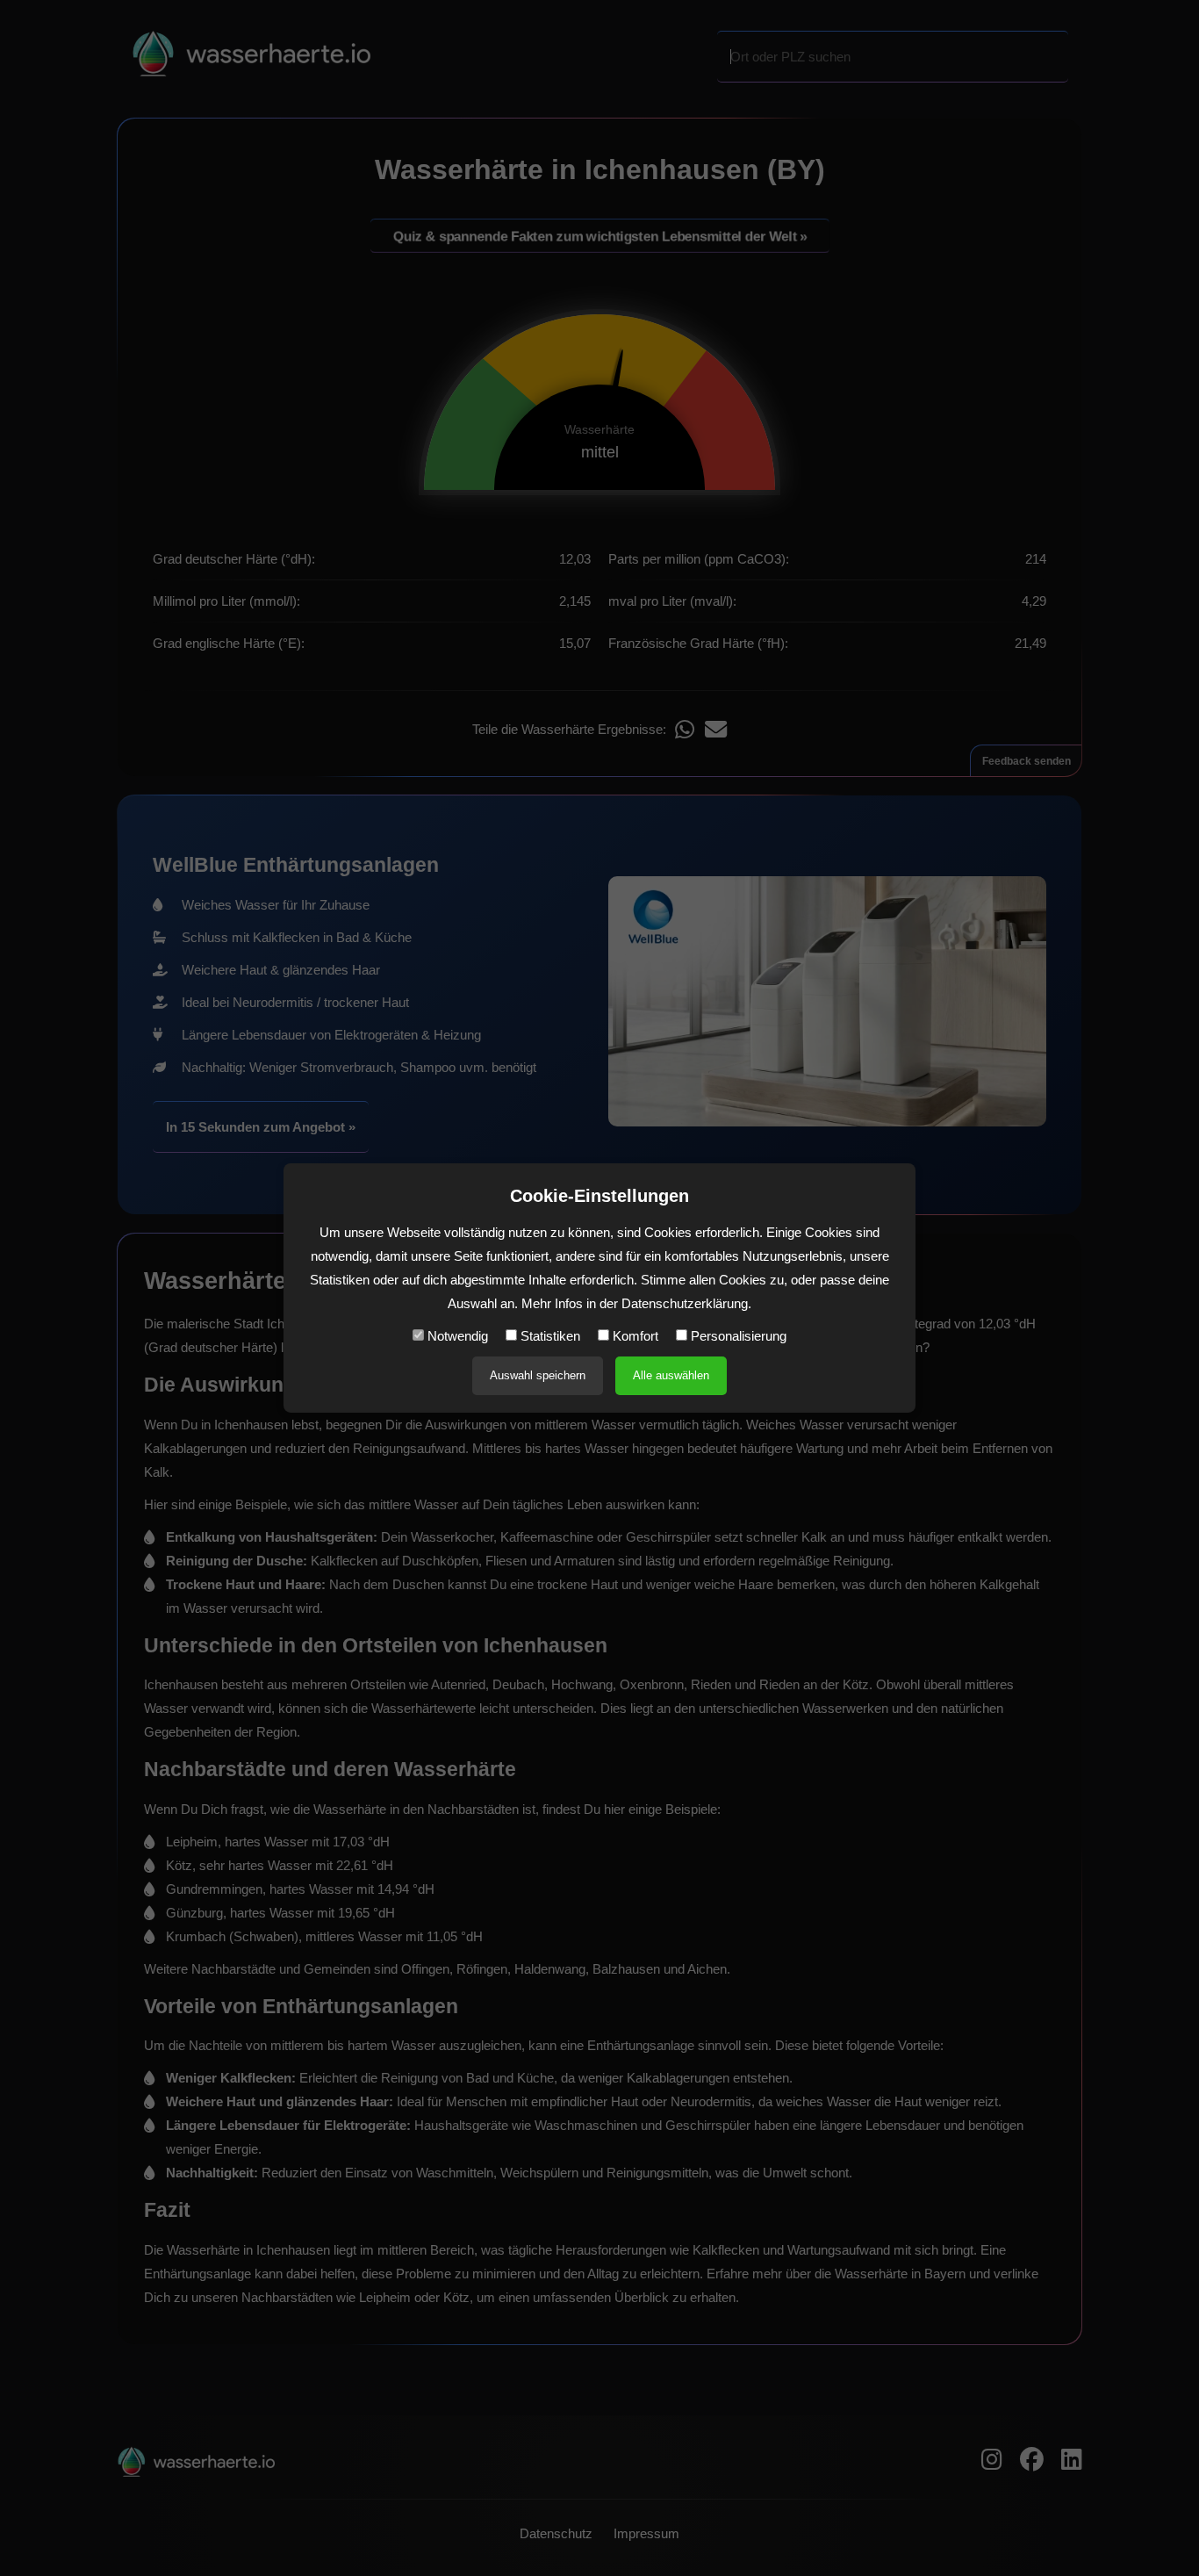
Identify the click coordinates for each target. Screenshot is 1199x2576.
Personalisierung (737, 1336)
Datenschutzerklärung (685, 1303)
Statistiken (549, 1336)
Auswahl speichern (538, 1375)
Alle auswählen (671, 1375)
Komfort (634, 1336)
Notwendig (456, 1336)
